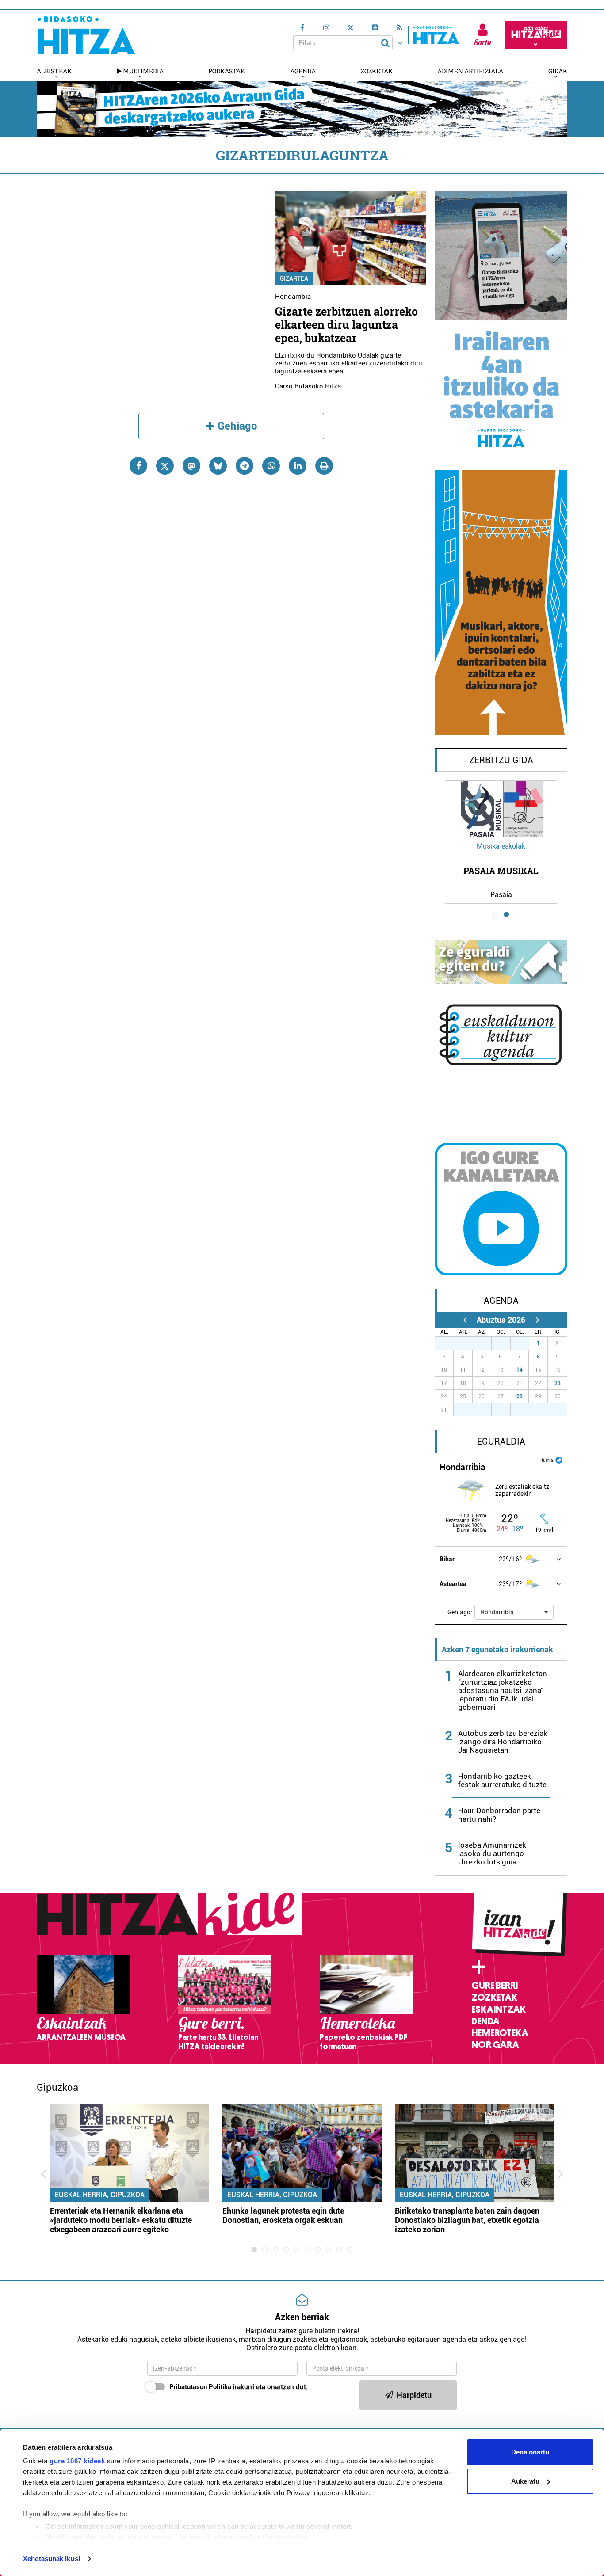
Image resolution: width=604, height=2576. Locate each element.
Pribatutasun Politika (200, 2387)
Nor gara (495, 2045)
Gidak (558, 71)
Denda (485, 2021)
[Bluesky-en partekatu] (218, 466)
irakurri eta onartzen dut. (239, 2387)
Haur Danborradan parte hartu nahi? (499, 1815)
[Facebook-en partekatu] (138, 466)
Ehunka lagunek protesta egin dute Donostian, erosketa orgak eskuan (283, 2215)
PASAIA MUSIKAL (501, 871)
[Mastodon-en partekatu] (191, 466)
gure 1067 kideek (77, 2461)
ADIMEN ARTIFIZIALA (470, 71)
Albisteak (54, 71)
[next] (537, 1320)
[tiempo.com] (559, 1459)
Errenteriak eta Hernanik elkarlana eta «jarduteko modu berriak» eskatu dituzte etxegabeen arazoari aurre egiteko (121, 2220)
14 (520, 1370)
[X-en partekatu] (165, 466)
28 (520, 1396)
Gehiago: (460, 1612)
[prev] (464, 1320)
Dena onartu (530, 2452)
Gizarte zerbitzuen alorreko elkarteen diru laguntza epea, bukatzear (346, 325)
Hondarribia (293, 297)
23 (558, 1383)
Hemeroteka (500, 2033)
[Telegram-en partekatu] (245, 466)
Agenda (303, 71)
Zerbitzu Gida (501, 760)
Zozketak (377, 71)
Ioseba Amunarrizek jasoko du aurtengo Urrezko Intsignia (492, 1853)
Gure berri (495, 1986)
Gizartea (294, 278)
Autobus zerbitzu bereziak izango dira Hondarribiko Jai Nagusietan (503, 1742)
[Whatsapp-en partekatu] (271, 466)
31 (524, 1343)
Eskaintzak (499, 2009)
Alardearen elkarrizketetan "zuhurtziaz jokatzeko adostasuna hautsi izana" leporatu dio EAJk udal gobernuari (503, 1690)
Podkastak (227, 71)
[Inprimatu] (324, 466)
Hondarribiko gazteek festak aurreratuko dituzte (502, 1780)
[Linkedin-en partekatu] (298, 466)
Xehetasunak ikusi (52, 2559)
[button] (514, 1612)
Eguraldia (501, 1442)
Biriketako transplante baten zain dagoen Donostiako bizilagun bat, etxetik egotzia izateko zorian (467, 2220)
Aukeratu (525, 2481)
